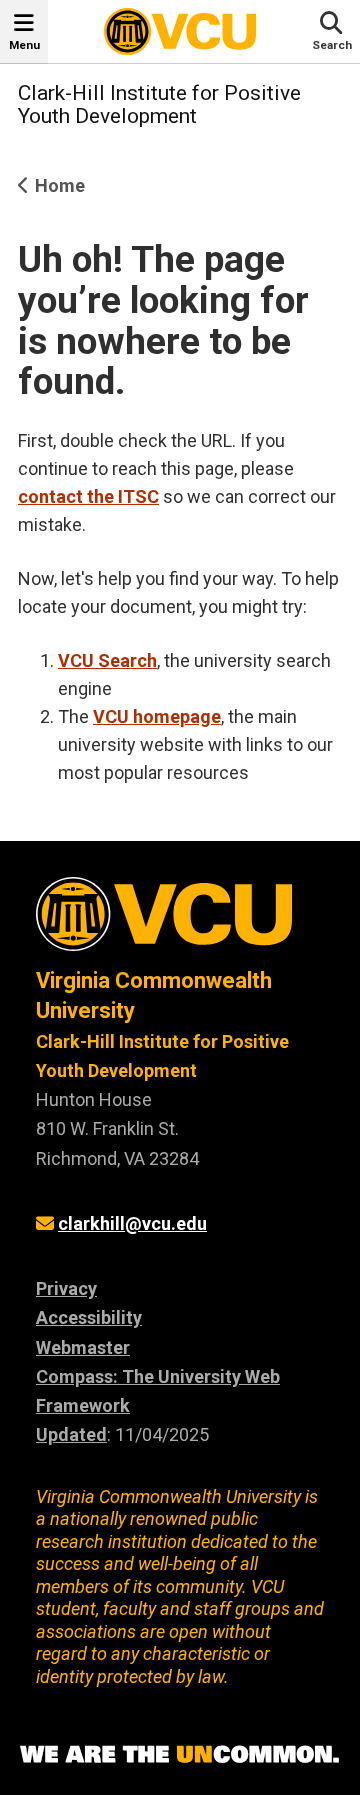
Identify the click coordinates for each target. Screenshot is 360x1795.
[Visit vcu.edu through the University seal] (180, 921)
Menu (24, 45)
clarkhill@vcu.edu (132, 1223)
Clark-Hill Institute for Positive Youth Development (159, 104)
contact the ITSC (88, 496)
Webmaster (83, 1347)
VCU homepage (157, 716)
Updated (71, 1434)
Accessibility (89, 1317)
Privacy (66, 1288)
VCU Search (107, 660)
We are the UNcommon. (180, 1755)
